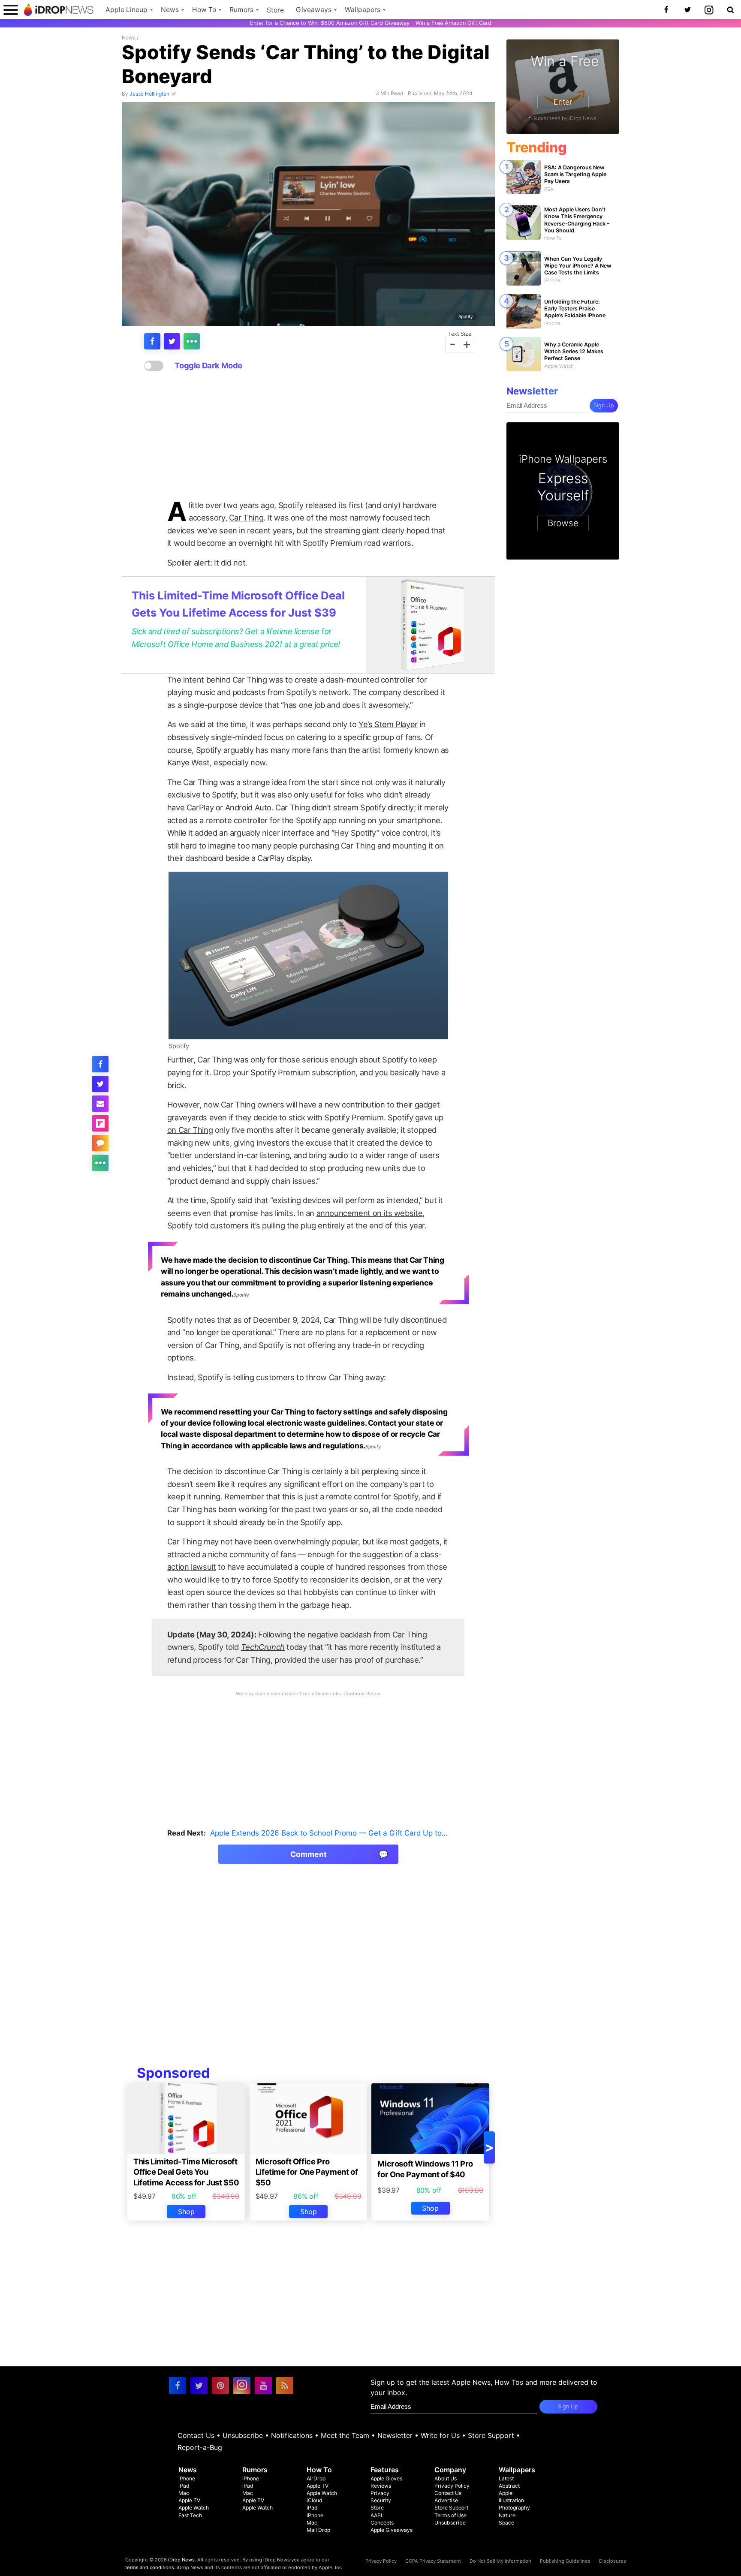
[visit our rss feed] (285, 2386)
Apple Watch (194, 2508)
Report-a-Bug (200, 2447)
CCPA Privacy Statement (433, 2561)
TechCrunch (263, 1647)
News (170, 10)
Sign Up (604, 405)
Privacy (380, 2493)
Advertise (446, 2500)
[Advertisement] (308, 436)
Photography (514, 2508)
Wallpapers (363, 10)
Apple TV (189, 2500)
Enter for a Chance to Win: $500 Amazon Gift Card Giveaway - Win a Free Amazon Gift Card (371, 23)
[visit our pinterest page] (220, 2386)
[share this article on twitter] (172, 341)
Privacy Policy (452, 2486)
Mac (184, 2493)
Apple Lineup (127, 10)
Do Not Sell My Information (500, 2561)
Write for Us (440, 2435)
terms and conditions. (150, 2567)
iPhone (187, 2478)
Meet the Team (345, 2435)
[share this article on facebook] (152, 341)
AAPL (377, 2515)
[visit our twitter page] (199, 2386)
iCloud (315, 2500)
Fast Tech (190, 2515)
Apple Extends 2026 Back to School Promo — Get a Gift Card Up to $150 (336, 1833)
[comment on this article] (100, 1143)
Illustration (511, 2500)
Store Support (491, 2435)
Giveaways (314, 10)
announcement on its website (370, 1213)
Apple (506, 2493)
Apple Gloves (386, 2478)
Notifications (292, 2435)
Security (381, 2500)
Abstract (509, 2486)
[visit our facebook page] (178, 2386)
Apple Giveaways (392, 2530)
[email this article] (100, 1104)
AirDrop (316, 2478)
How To (204, 10)
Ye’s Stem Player (388, 724)
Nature (507, 2515)
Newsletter (395, 2435)
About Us (446, 2478)
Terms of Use (450, 2515)
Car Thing (246, 518)
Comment (339, 1854)
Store (275, 10)
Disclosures (613, 2561)
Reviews (381, 2486)
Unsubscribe (243, 2435)
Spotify (466, 316)
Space (506, 2523)
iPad (184, 2486)
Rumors (241, 10)
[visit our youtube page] (263, 2386)
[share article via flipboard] (100, 1123)
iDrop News (181, 2560)
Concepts (382, 2523)
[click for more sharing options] (192, 341)
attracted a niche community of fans (232, 1554)
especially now (239, 762)
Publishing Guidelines (565, 2561)
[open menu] (11, 10)
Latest (506, 2478)
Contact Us (196, 2435)
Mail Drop (318, 2530)
